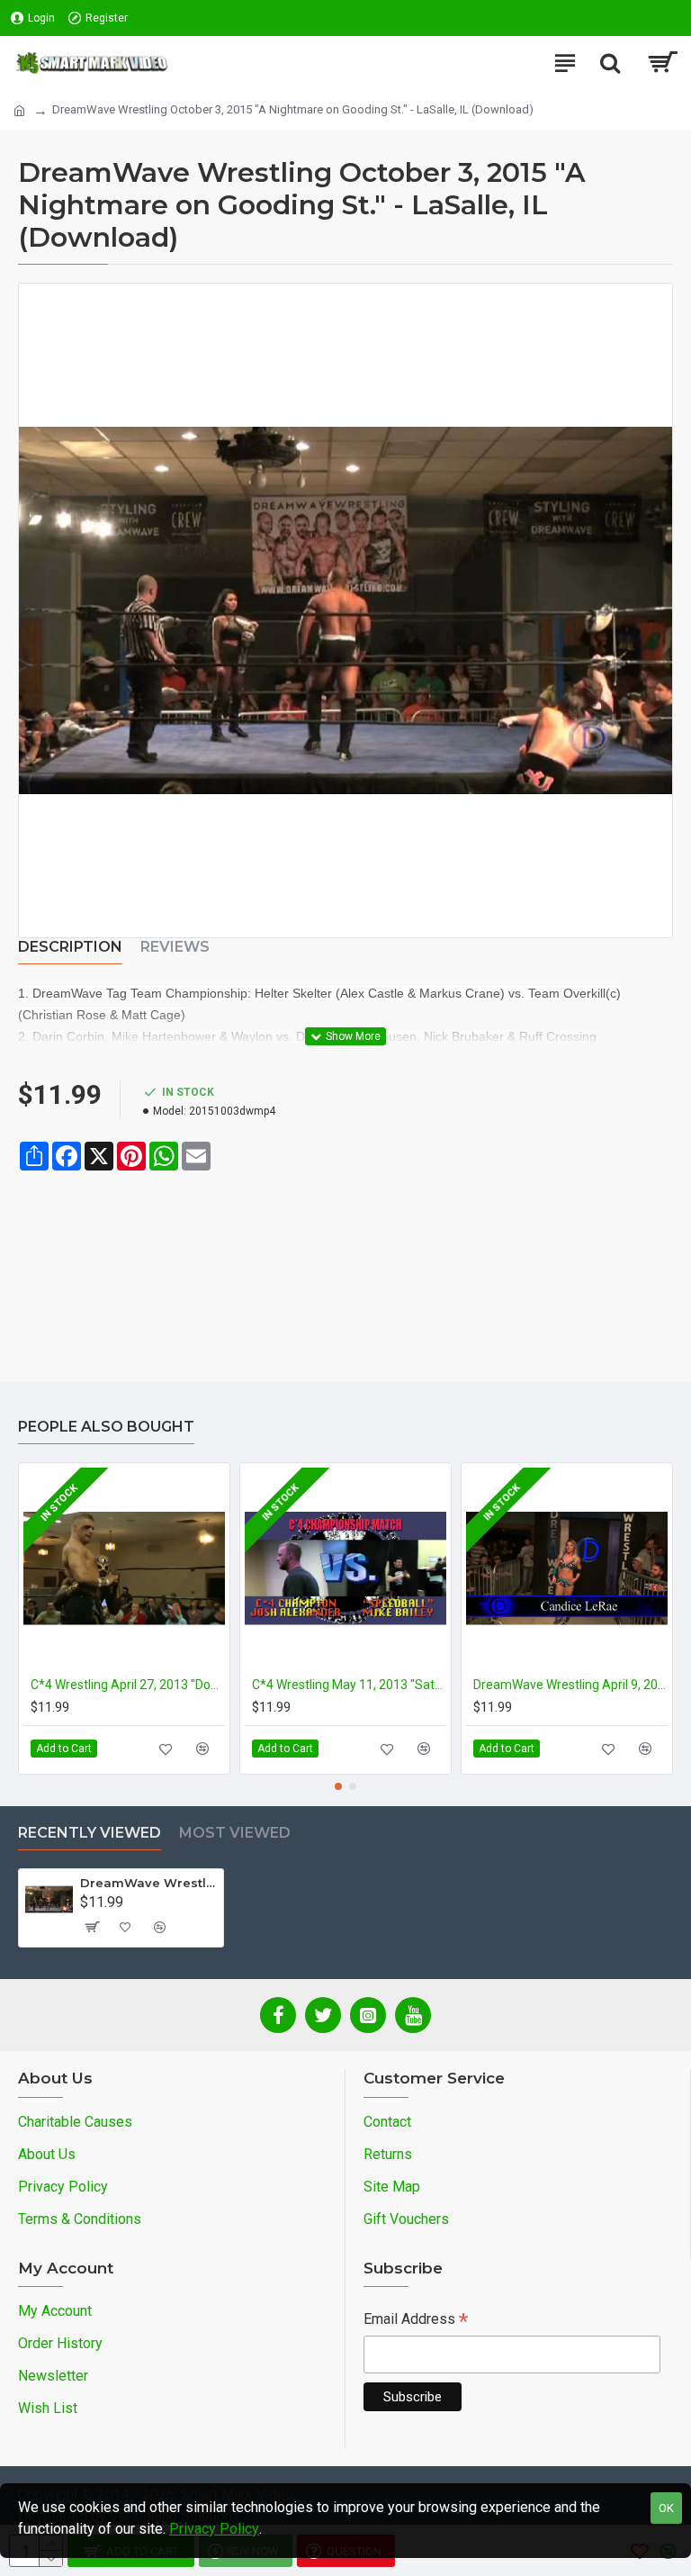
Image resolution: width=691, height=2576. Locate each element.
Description (70, 947)
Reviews (175, 947)
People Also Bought (106, 1427)
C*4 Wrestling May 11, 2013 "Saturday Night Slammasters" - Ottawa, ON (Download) (349, 1685)
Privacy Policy (214, 2529)
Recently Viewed (90, 1833)
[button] (338, 1786)
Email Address (416, 2321)
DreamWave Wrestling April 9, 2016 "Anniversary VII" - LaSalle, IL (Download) (570, 1685)
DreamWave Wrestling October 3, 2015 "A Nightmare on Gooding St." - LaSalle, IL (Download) (148, 1883)
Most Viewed (235, 1833)
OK (666, 2508)
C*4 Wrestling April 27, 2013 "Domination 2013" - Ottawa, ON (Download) (128, 1685)
